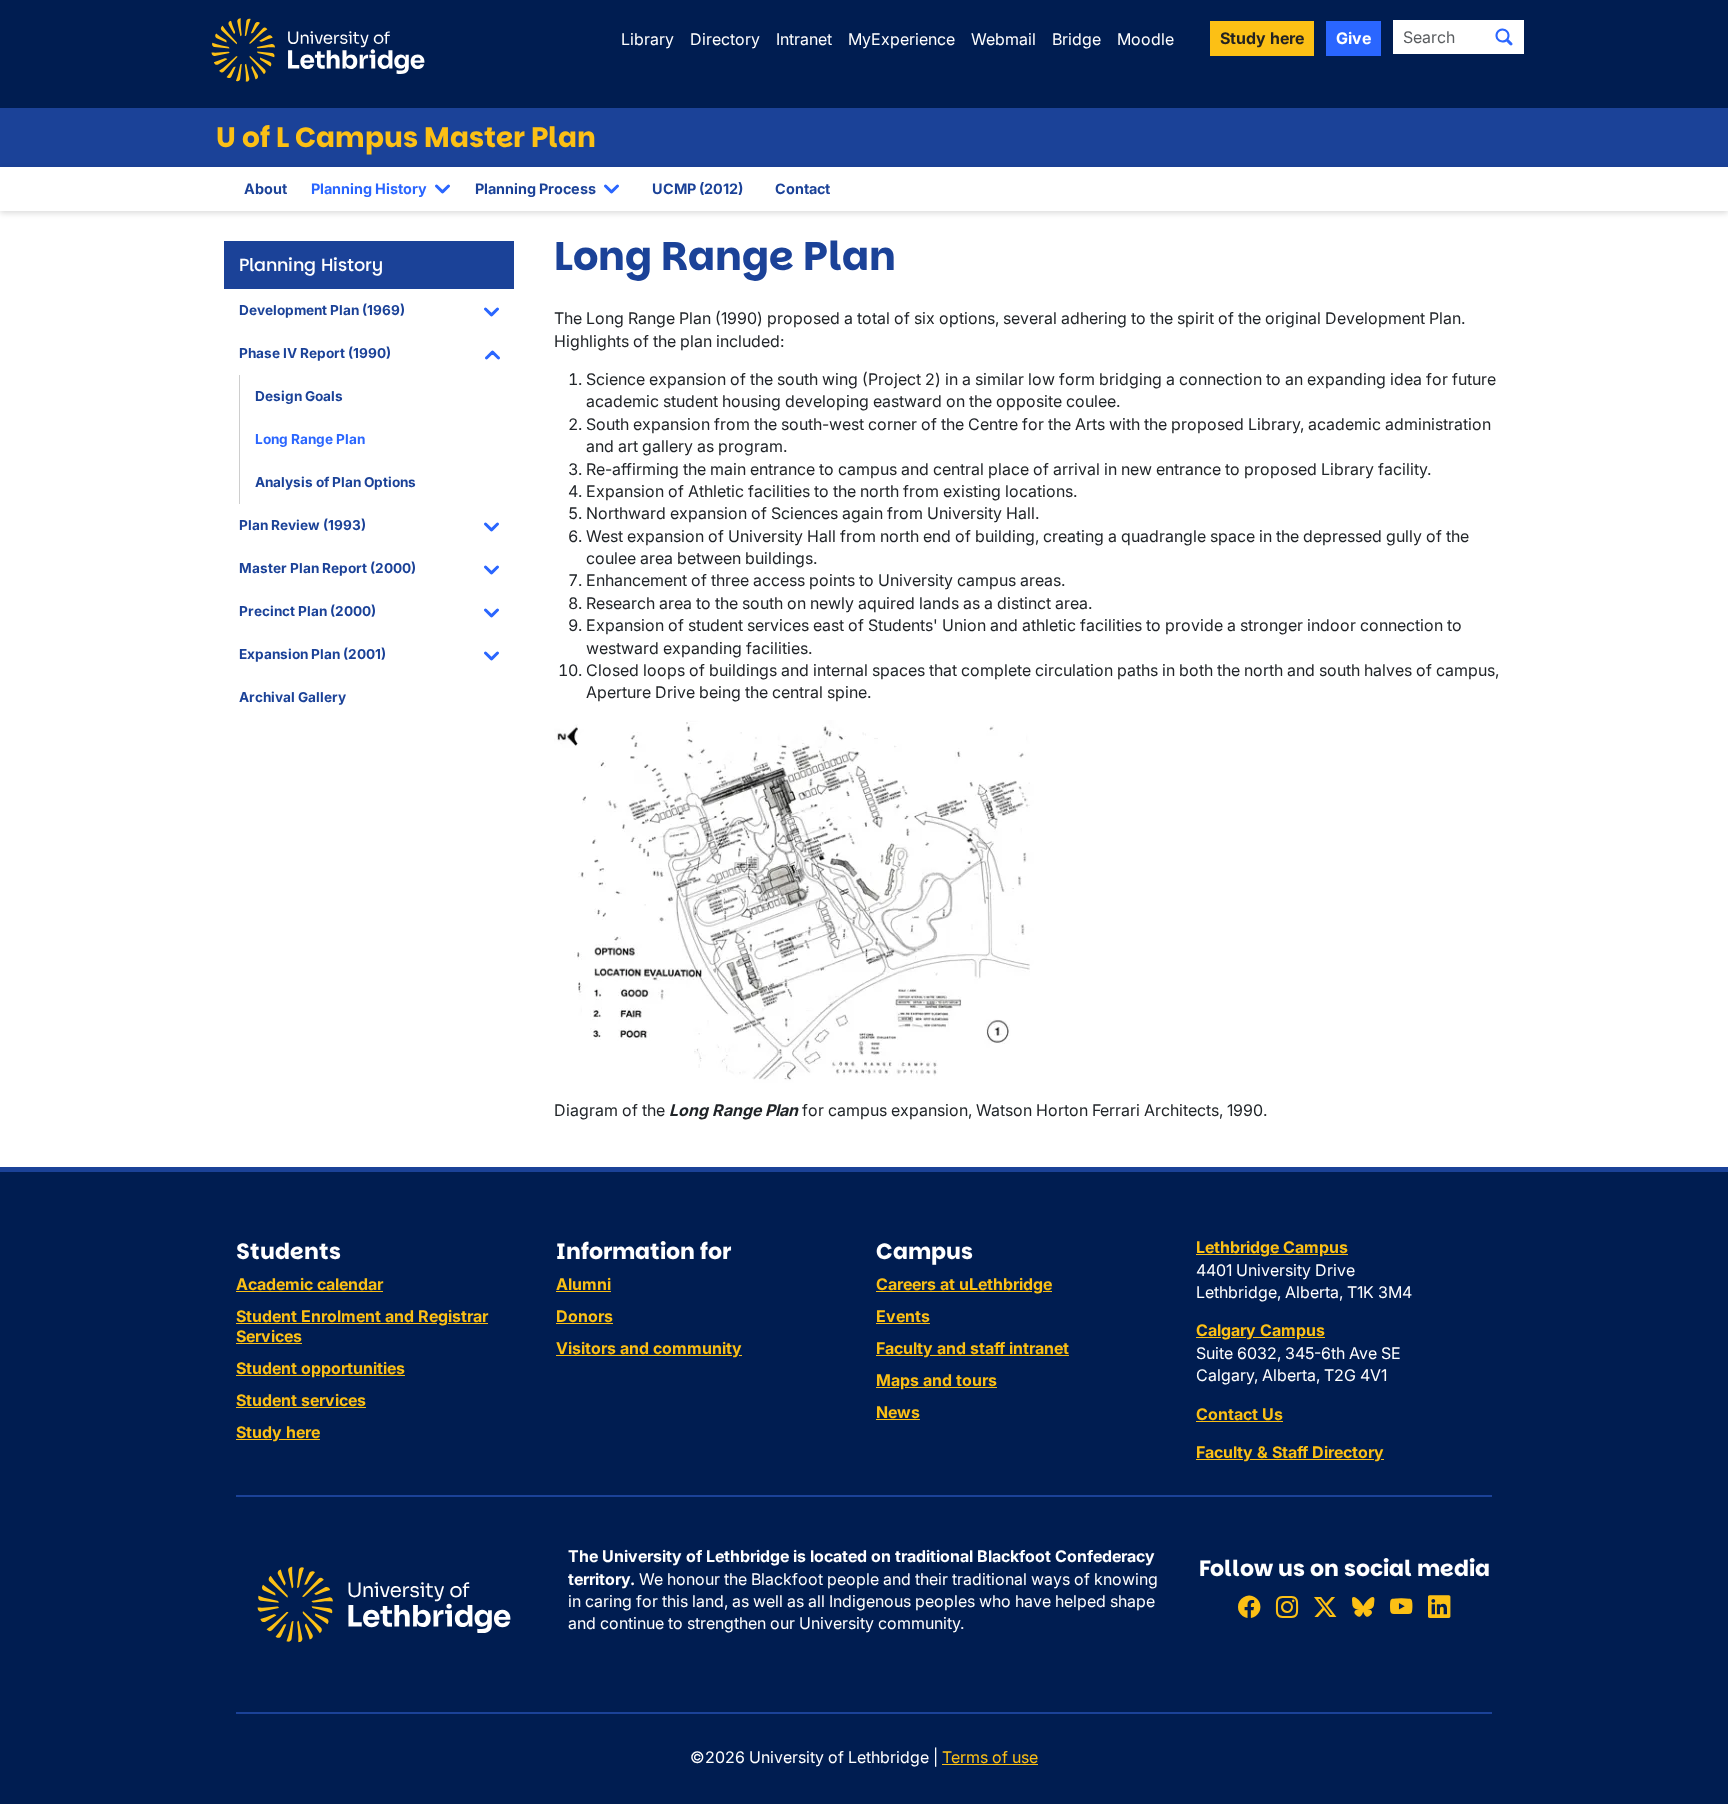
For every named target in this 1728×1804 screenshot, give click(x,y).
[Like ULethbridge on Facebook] (1249, 1606)
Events (903, 1316)
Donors (584, 1316)
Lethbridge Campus (1272, 1247)
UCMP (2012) (697, 188)
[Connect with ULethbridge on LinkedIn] (1439, 1606)
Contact (802, 188)
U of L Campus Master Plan (406, 137)
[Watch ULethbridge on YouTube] (1401, 1606)
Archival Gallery (292, 697)
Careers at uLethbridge (964, 1284)
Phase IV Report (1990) (315, 353)
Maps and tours (936, 1380)
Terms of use (990, 1757)
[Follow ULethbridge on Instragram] (1287, 1606)
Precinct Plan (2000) (307, 611)
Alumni (583, 1284)
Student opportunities (320, 1368)
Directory (725, 39)
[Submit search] (1504, 37)
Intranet (804, 39)
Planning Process (535, 188)
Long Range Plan (310, 439)
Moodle (1145, 39)
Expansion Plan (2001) (312, 654)
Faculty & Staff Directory (1290, 1452)
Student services (301, 1400)
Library (647, 39)
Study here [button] (1262, 38)
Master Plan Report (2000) (327, 568)
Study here (278, 1432)
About (265, 188)
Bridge (1076, 39)
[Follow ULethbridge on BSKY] (1363, 1606)
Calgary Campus (1260, 1330)
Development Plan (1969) (322, 310)
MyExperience (901, 39)
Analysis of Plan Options (335, 482)
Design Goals (299, 396)
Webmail (1003, 39)
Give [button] (1353, 38)
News (898, 1412)
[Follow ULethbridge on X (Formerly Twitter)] (1325, 1606)
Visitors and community (649, 1348)
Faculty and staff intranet (972, 1348)
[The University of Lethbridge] (384, 1603)
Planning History (369, 188)
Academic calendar (309, 1284)
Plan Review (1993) (302, 525)
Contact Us (1239, 1414)
